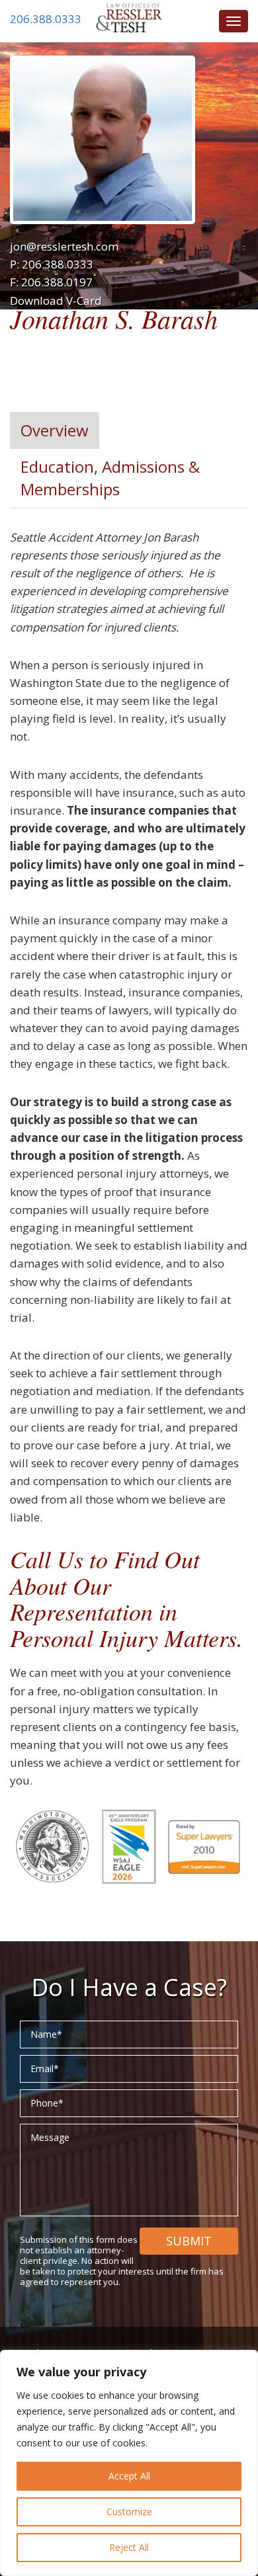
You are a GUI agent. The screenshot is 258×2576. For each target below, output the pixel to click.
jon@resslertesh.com (64, 246)
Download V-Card (56, 301)
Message (50, 2137)
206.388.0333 (46, 19)
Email (45, 2069)
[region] (129, 2463)
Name (46, 2034)
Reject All (129, 2547)
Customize (129, 2512)
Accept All (129, 2476)
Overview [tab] (55, 430)
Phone (47, 2103)
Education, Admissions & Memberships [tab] (110, 478)
